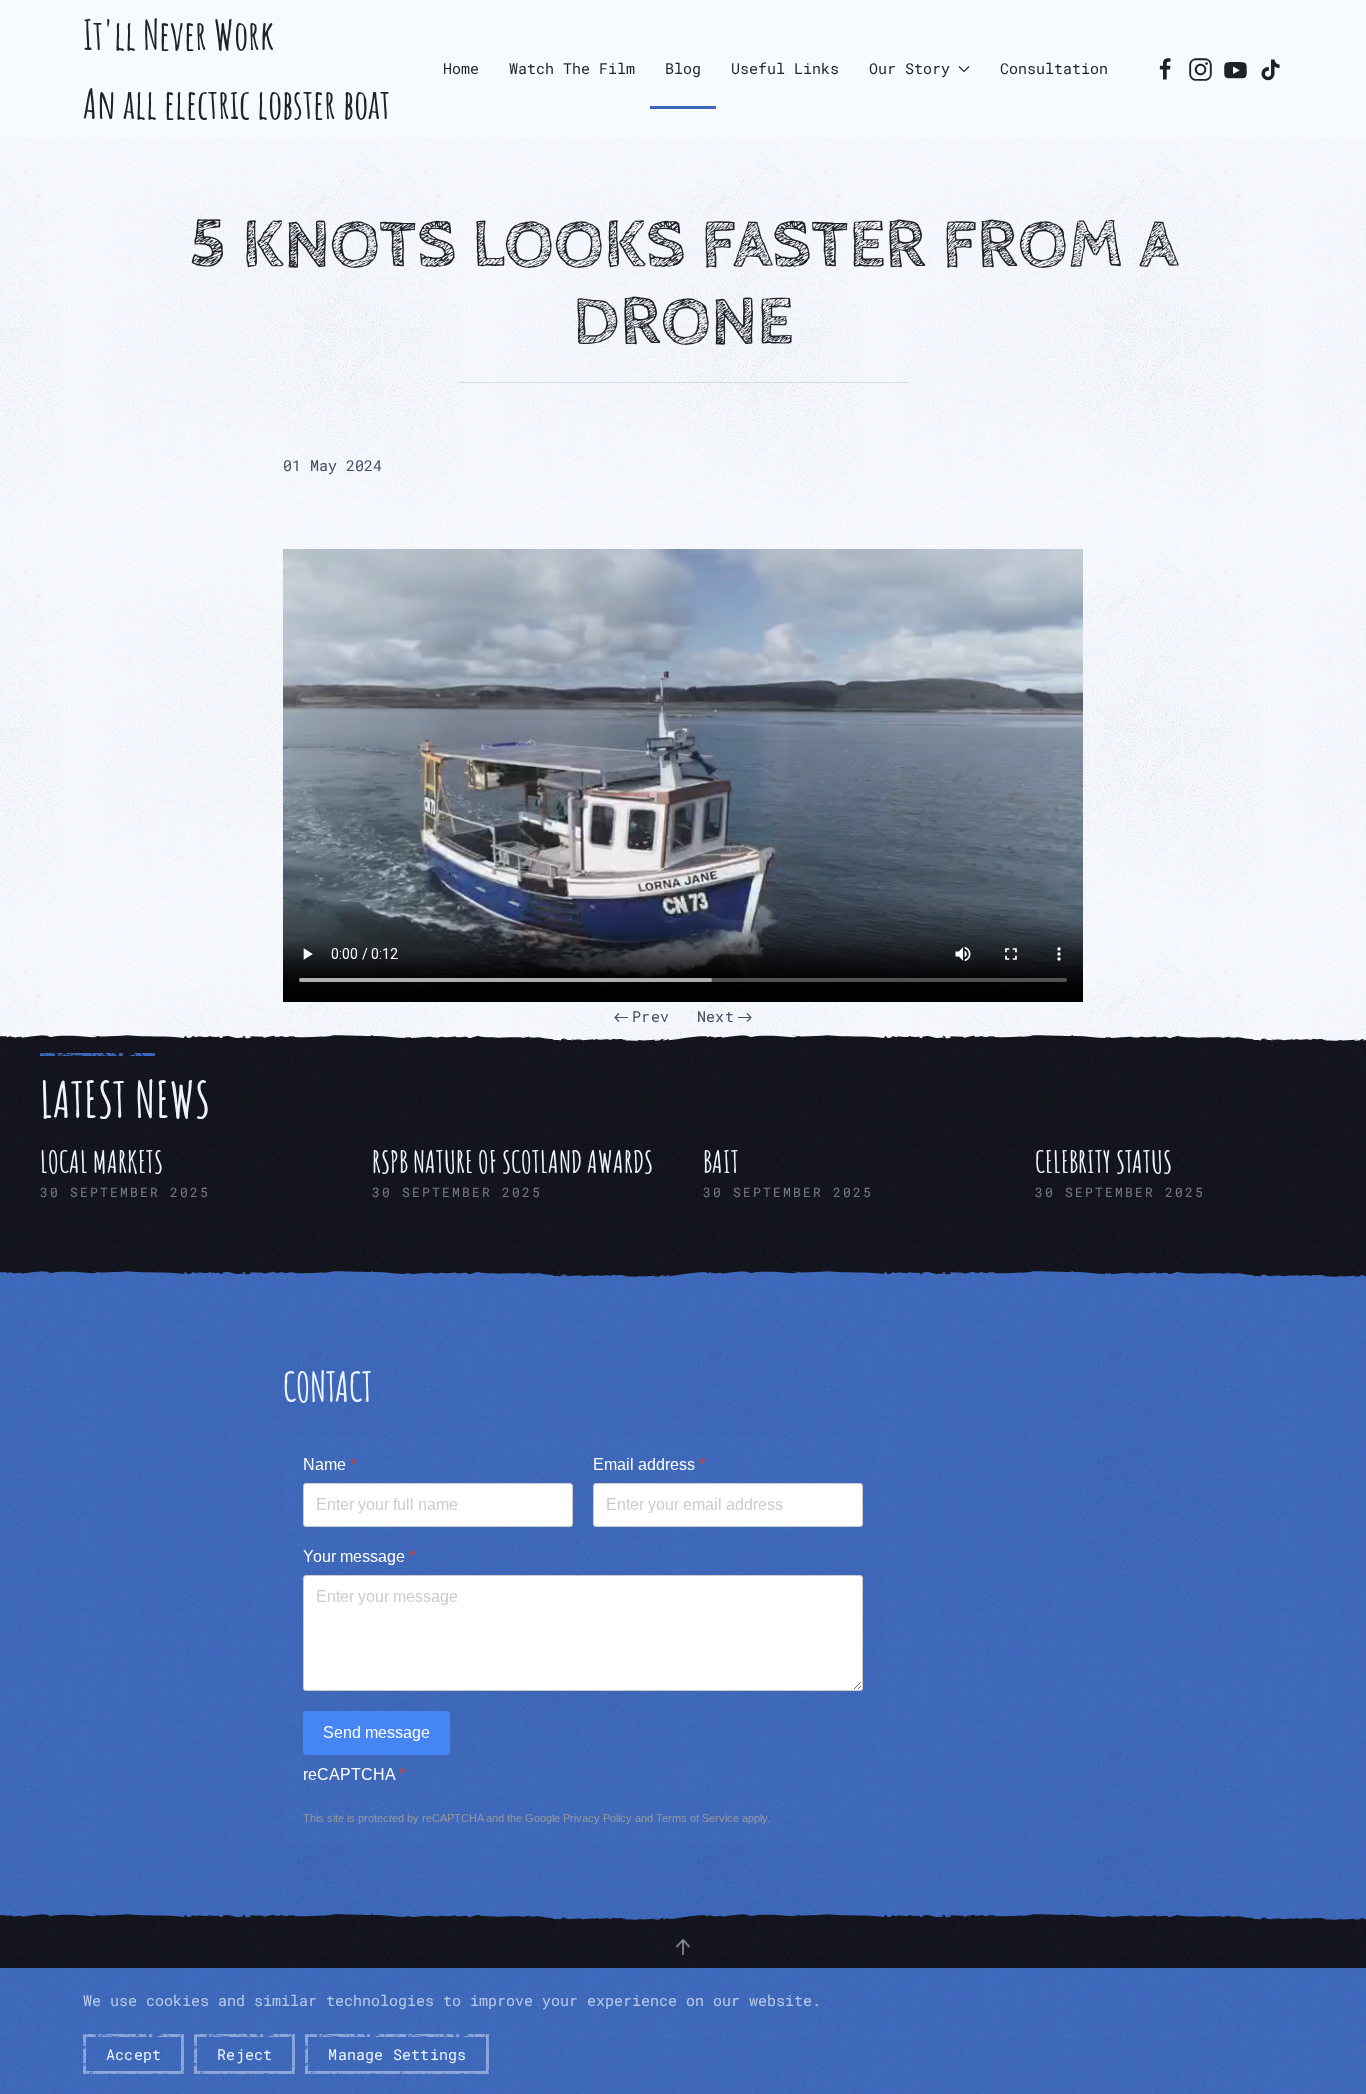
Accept (133, 2054)
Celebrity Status (1103, 1161)
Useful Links (785, 68)
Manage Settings (397, 2054)
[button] (683, 1947)
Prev (650, 1016)
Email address (649, 1464)
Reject (244, 2054)
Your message (359, 1556)
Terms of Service (697, 1818)
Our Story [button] (909, 68)
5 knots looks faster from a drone (683, 284)
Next (715, 1016)
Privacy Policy (597, 1818)
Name (329, 1464)
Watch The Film (572, 68)
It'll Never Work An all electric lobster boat (236, 69)
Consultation (1054, 68)
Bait (721, 1161)
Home (461, 68)
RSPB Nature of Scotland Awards (512, 1161)
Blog (683, 68)
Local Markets (101, 1161)
